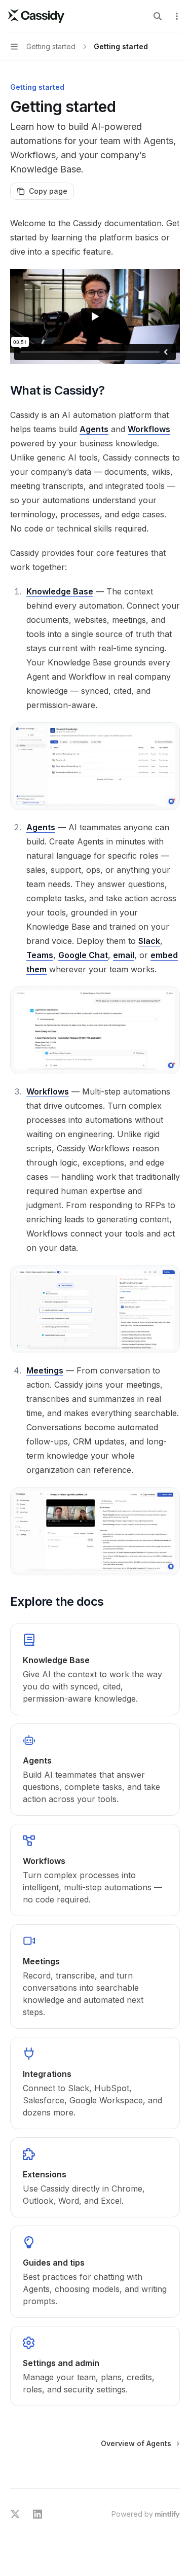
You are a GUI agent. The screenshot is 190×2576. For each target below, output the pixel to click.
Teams (40, 955)
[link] (95, 1669)
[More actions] (177, 16)
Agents (94, 429)
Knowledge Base (60, 591)
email (124, 955)
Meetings (45, 1370)
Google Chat (83, 955)
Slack (149, 941)
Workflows (149, 429)
